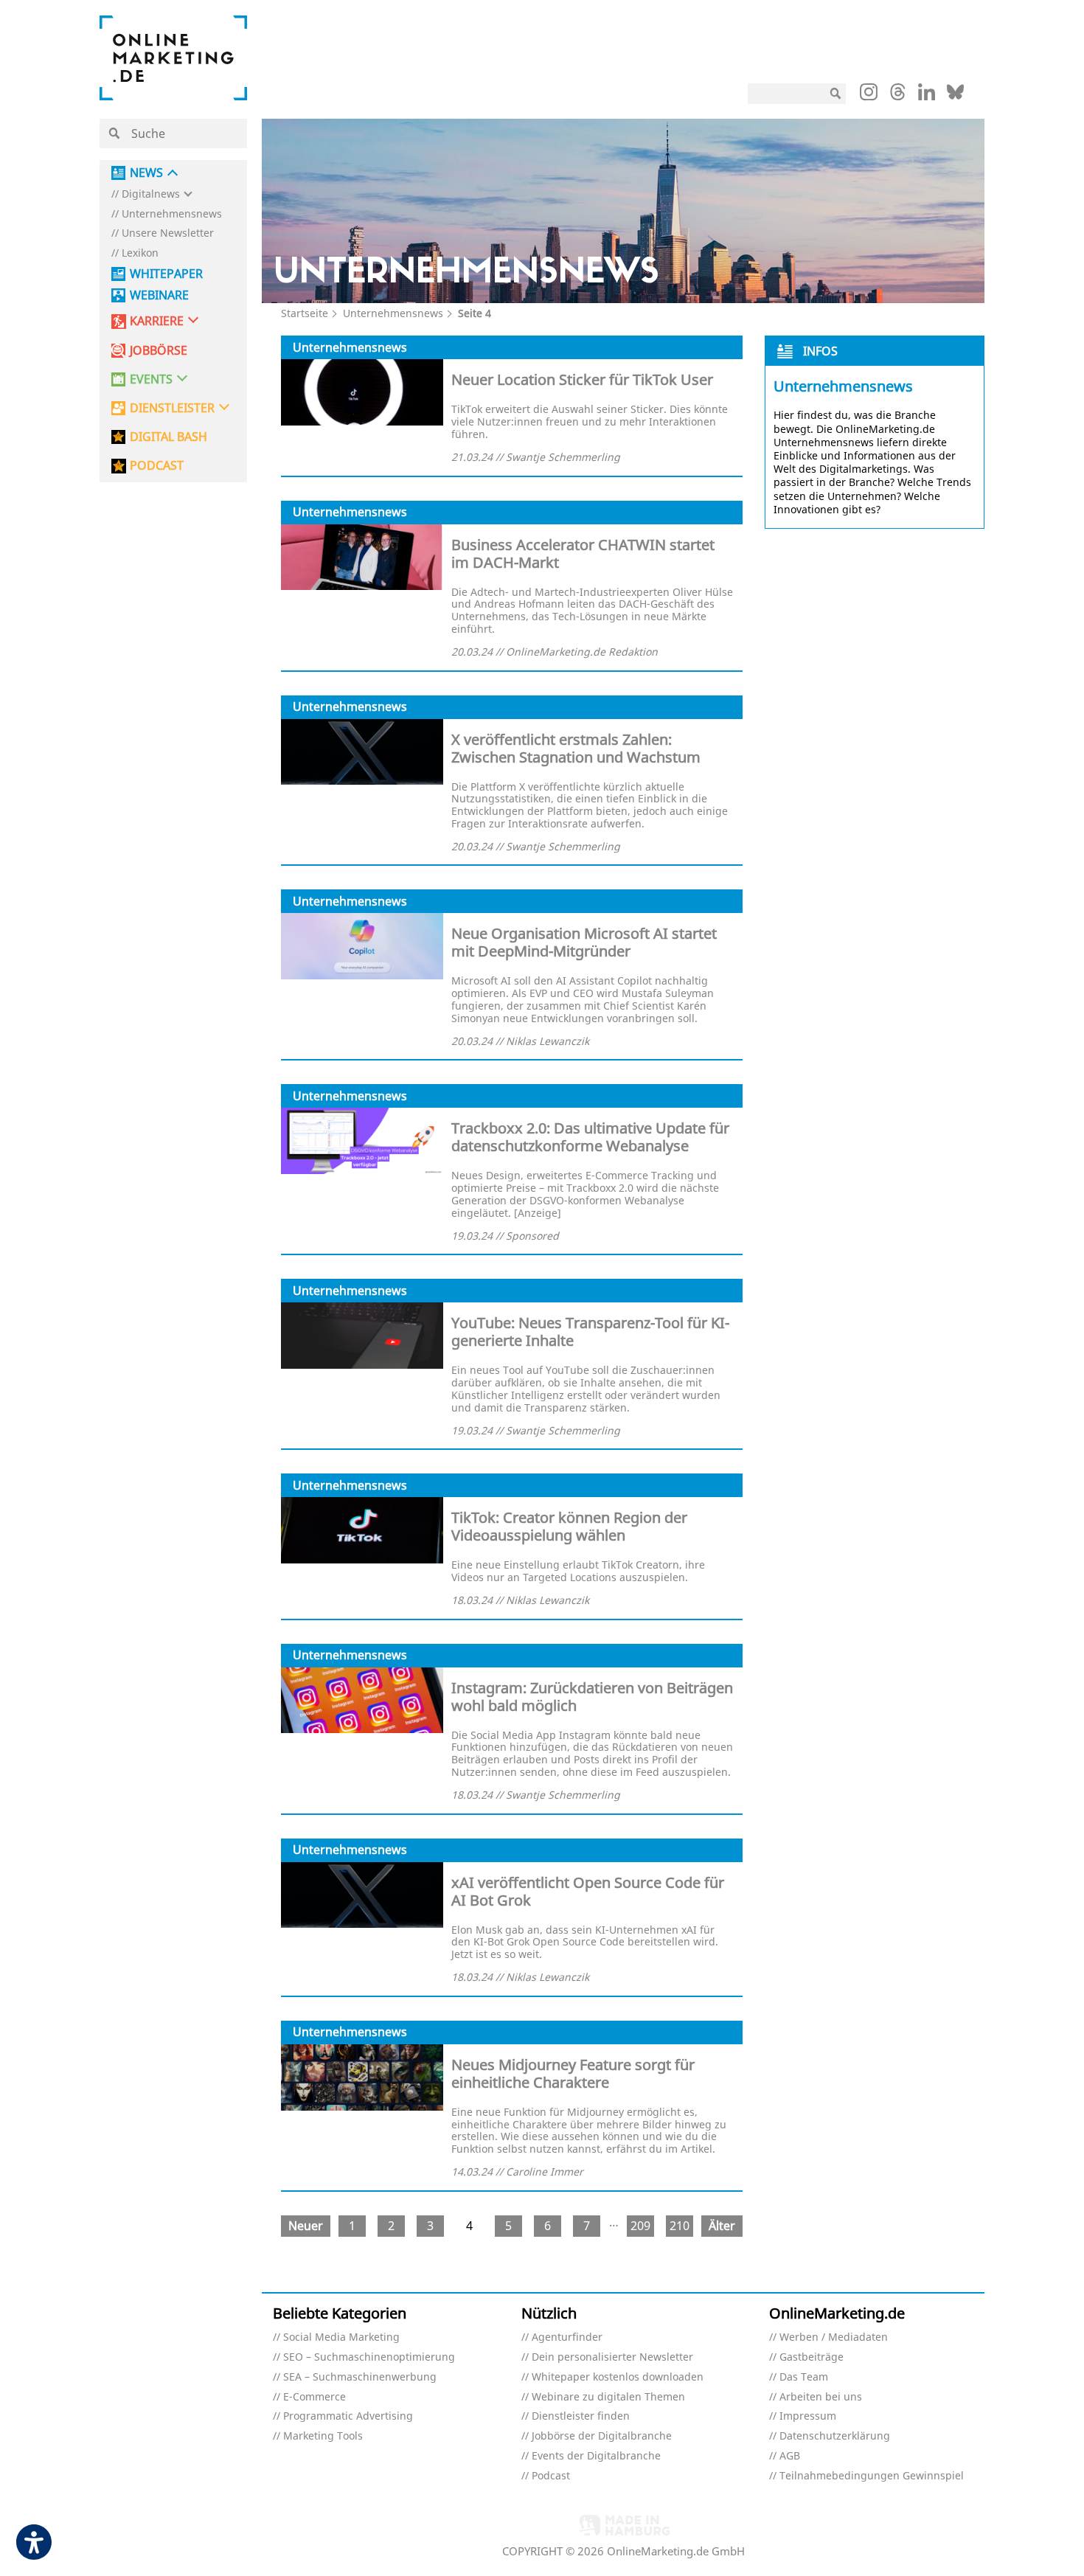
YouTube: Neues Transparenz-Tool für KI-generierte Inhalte (590, 1332)
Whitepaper (166, 274)
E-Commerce (315, 2397)
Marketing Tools (323, 2436)
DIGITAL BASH (168, 437)
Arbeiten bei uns (821, 2397)
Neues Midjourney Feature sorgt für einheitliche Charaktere (573, 2073)
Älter (722, 2226)
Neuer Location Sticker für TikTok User (582, 379)
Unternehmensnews (172, 214)
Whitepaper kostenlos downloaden (618, 2377)
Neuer (306, 2226)
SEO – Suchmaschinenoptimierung (369, 2357)
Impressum (808, 2416)
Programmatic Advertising (348, 2416)
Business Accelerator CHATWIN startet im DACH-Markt (583, 553)
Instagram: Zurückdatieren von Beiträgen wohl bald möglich (592, 1697)
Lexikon (140, 253)
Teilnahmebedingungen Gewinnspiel (872, 2476)
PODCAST (157, 466)
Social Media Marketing (341, 2337)
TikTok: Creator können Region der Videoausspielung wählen (569, 1526)
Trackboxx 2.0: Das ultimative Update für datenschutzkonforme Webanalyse (590, 1137)
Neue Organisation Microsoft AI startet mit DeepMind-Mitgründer (584, 942)
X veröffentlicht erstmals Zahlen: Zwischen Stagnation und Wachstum (576, 748)
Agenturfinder (567, 2337)
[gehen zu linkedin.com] (927, 96)
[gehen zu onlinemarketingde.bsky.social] (955, 96)
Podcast (551, 2476)
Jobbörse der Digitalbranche (602, 2436)
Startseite (305, 313)
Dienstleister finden (581, 2416)
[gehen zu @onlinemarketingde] (898, 96)
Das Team (804, 2377)
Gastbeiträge (812, 2357)
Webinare (159, 295)
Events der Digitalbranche (596, 2456)
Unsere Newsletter (168, 233)
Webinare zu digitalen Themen (608, 2397)
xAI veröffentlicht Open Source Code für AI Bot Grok (588, 1891)
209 (640, 2226)
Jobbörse (159, 351)
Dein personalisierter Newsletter (612, 2357)
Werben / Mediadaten (834, 2337)
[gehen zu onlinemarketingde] (869, 95)
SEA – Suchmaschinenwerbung (360, 2377)
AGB (790, 2456)
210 (680, 2226)
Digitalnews (151, 194)
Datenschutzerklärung (835, 2436)
